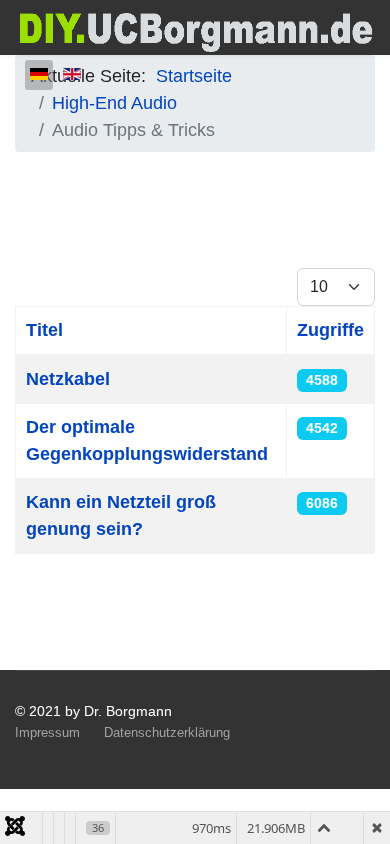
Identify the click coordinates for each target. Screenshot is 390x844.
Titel (44, 330)
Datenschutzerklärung (167, 732)
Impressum (47, 732)
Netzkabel (68, 379)
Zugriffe (330, 330)
